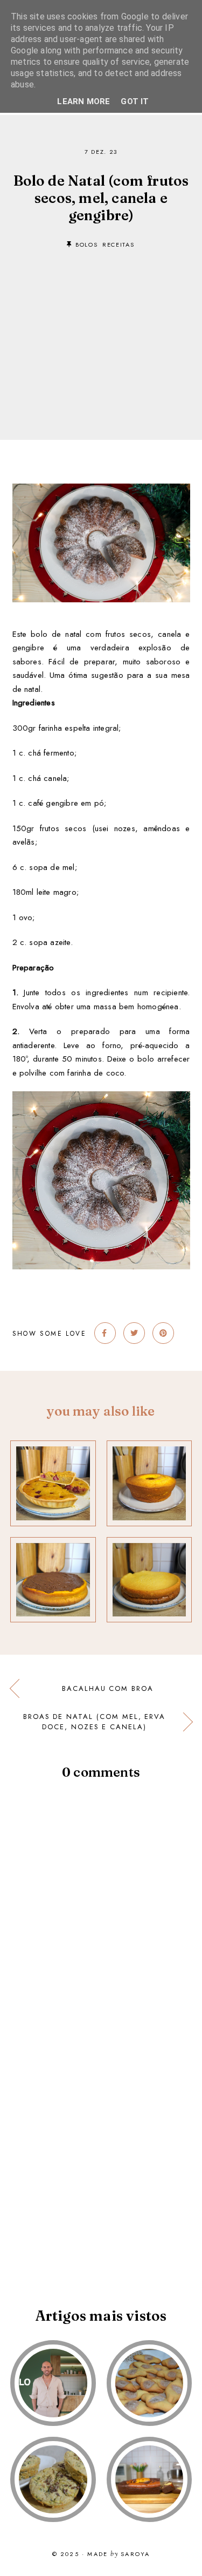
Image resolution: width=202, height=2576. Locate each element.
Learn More (83, 101)
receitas (118, 244)
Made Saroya (119, 2554)
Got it (135, 101)
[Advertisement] (101, 328)
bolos (86, 244)
